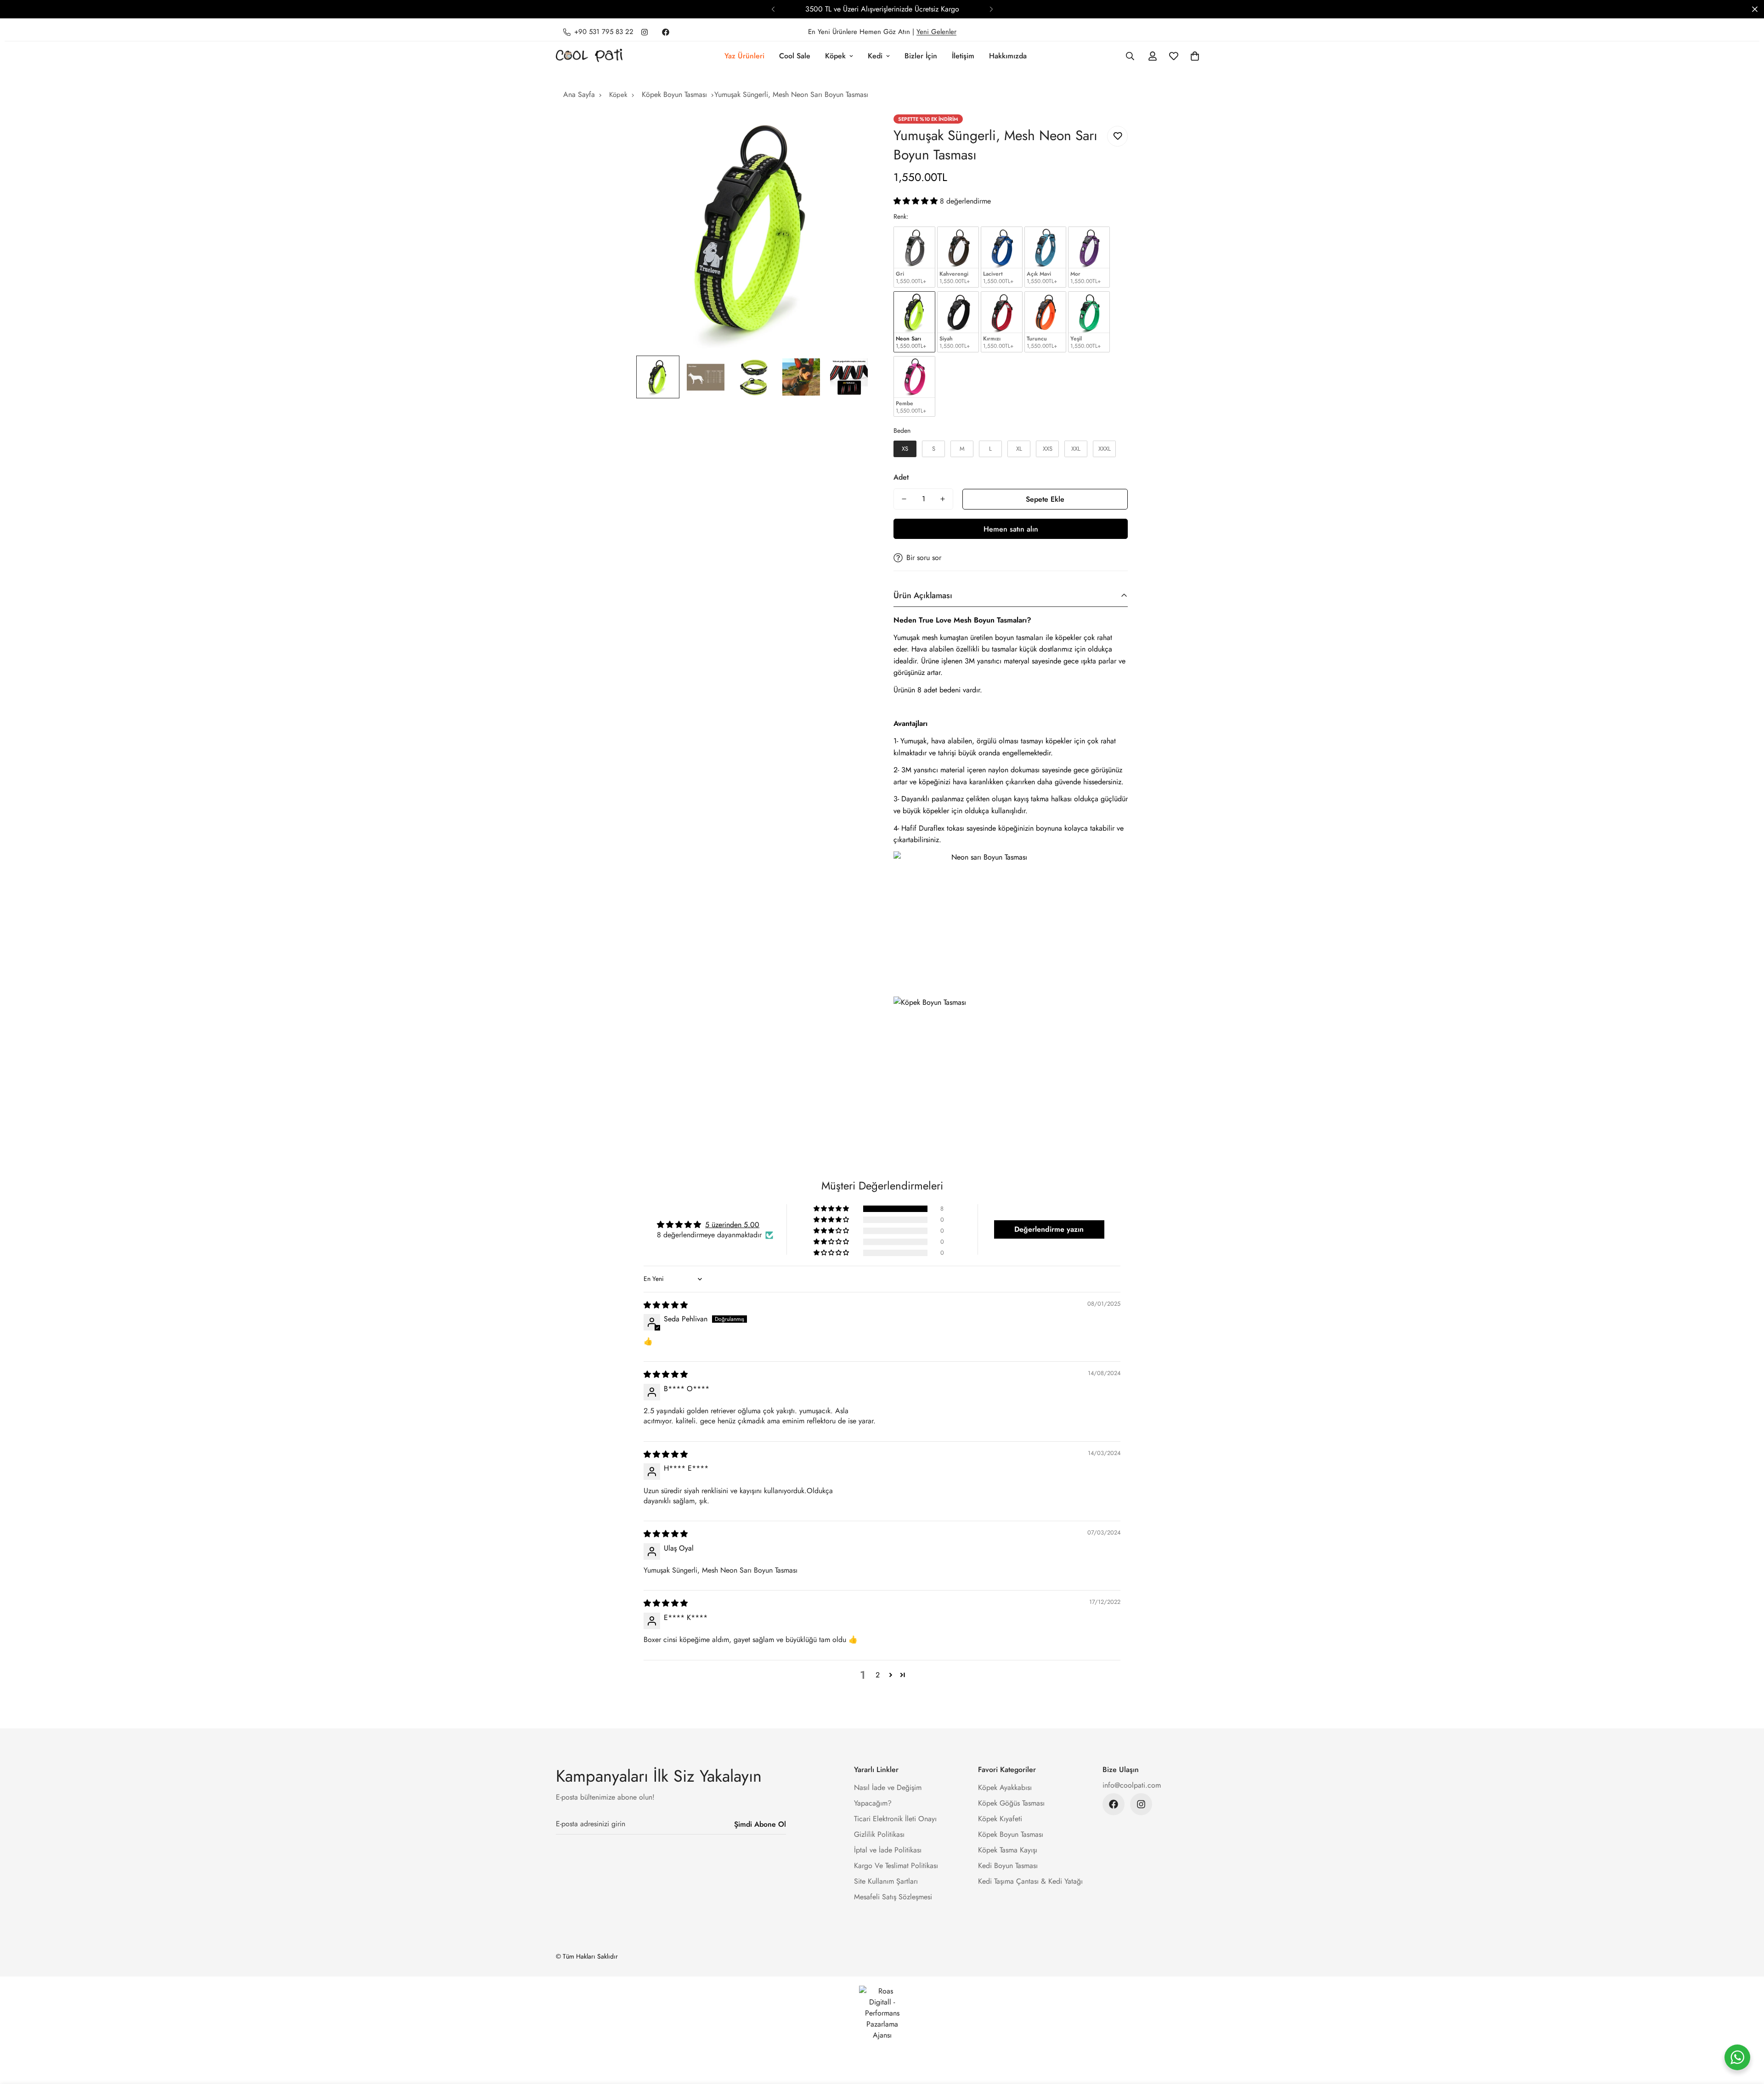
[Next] (991, 9)
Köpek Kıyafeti (1000, 1819)
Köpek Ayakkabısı (1005, 1787)
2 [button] (878, 1675)
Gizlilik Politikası (879, 1834)
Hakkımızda (1008, 56)
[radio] (914, 257)
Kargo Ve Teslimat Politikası (896, 1866)
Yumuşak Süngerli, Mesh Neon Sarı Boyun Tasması (791, 94)
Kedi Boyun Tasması (1008, 1866)
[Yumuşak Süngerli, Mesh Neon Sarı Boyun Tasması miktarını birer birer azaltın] (904, 499)
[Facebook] (666, 32)
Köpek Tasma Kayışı (1008, 1850)
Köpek (835, 56)
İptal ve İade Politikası (888, 1850)
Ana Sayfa (579, 94)
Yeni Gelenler (936, 32)
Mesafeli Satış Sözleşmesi (893, 1897)
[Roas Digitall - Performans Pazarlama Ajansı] (882, 2013)
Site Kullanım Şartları (886, 1881)
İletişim (963, 56)
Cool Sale (795, 56)
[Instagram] (645, 32)
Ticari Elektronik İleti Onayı (895, 1819)
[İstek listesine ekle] (1117, 136)
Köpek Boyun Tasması (674, 94)
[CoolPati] (589, 56)
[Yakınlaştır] (851, 134)
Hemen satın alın (1011, 529)
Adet (901, 477)
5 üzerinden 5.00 (732, 1225)
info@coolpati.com (1132, 1785)
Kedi (875, 56)
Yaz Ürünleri (744, 56)
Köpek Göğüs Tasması (1011, 1803)
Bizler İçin (921, 56)
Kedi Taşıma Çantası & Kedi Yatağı (1030, 1881)
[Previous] (773, 9)
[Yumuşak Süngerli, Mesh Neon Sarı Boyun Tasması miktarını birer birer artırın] (943, 499)
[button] (1195, 56)
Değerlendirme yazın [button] (1049, 1229)
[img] (666, 1305)
